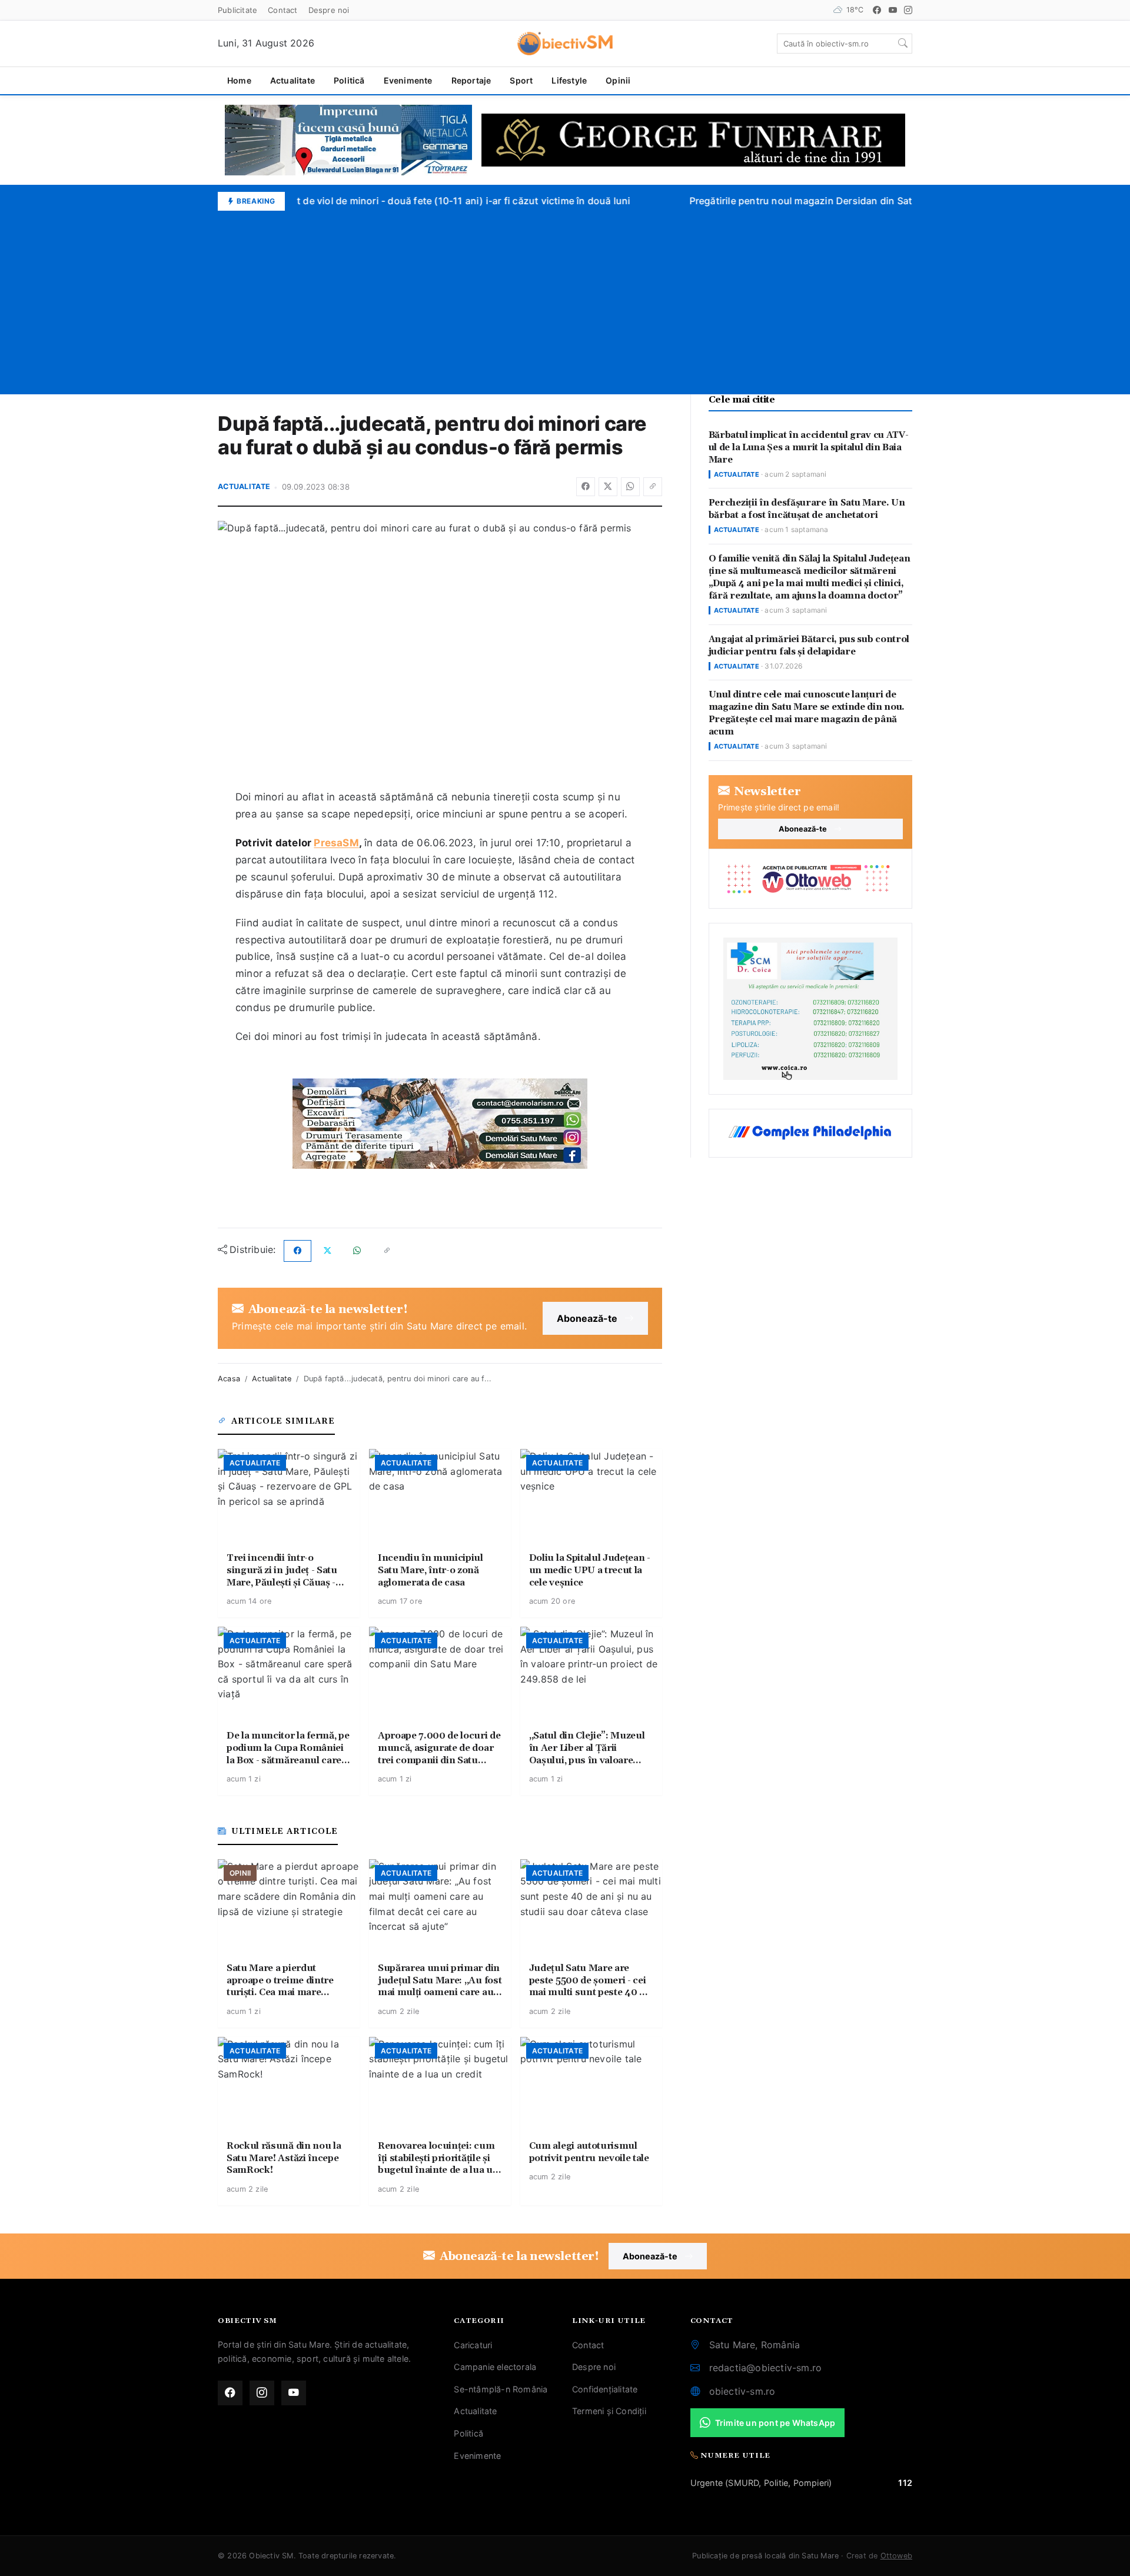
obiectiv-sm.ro (742, 2391)
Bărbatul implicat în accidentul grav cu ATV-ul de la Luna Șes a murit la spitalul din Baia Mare (809, 448)
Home (239, 80)
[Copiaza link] (653, 487)
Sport (521, 80)
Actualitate (293, 80)
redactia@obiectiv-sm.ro (766, 2368)
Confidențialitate (605, 2389)
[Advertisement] (565, 299)
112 (905, 2483)
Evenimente (408, 80)
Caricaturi (473, 2345)
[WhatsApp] (630, 487)
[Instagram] (908, 10)
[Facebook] (877, 10)
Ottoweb (896, 2556)
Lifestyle (569, 80)
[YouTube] (893, 10)
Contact (282, 10)
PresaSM (336, 843)
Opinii (618, 80)
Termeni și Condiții (609, 2411)
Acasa (229, 1379)
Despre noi (329, 10)
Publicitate (237, 10)
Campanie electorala (495, 2367)
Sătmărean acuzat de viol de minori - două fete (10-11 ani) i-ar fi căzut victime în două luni (411, 201)
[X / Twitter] (608, 487)
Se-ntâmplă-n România (501, 2389)
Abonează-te (587, 1318)
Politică (349, 80)
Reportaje (471, 80)
